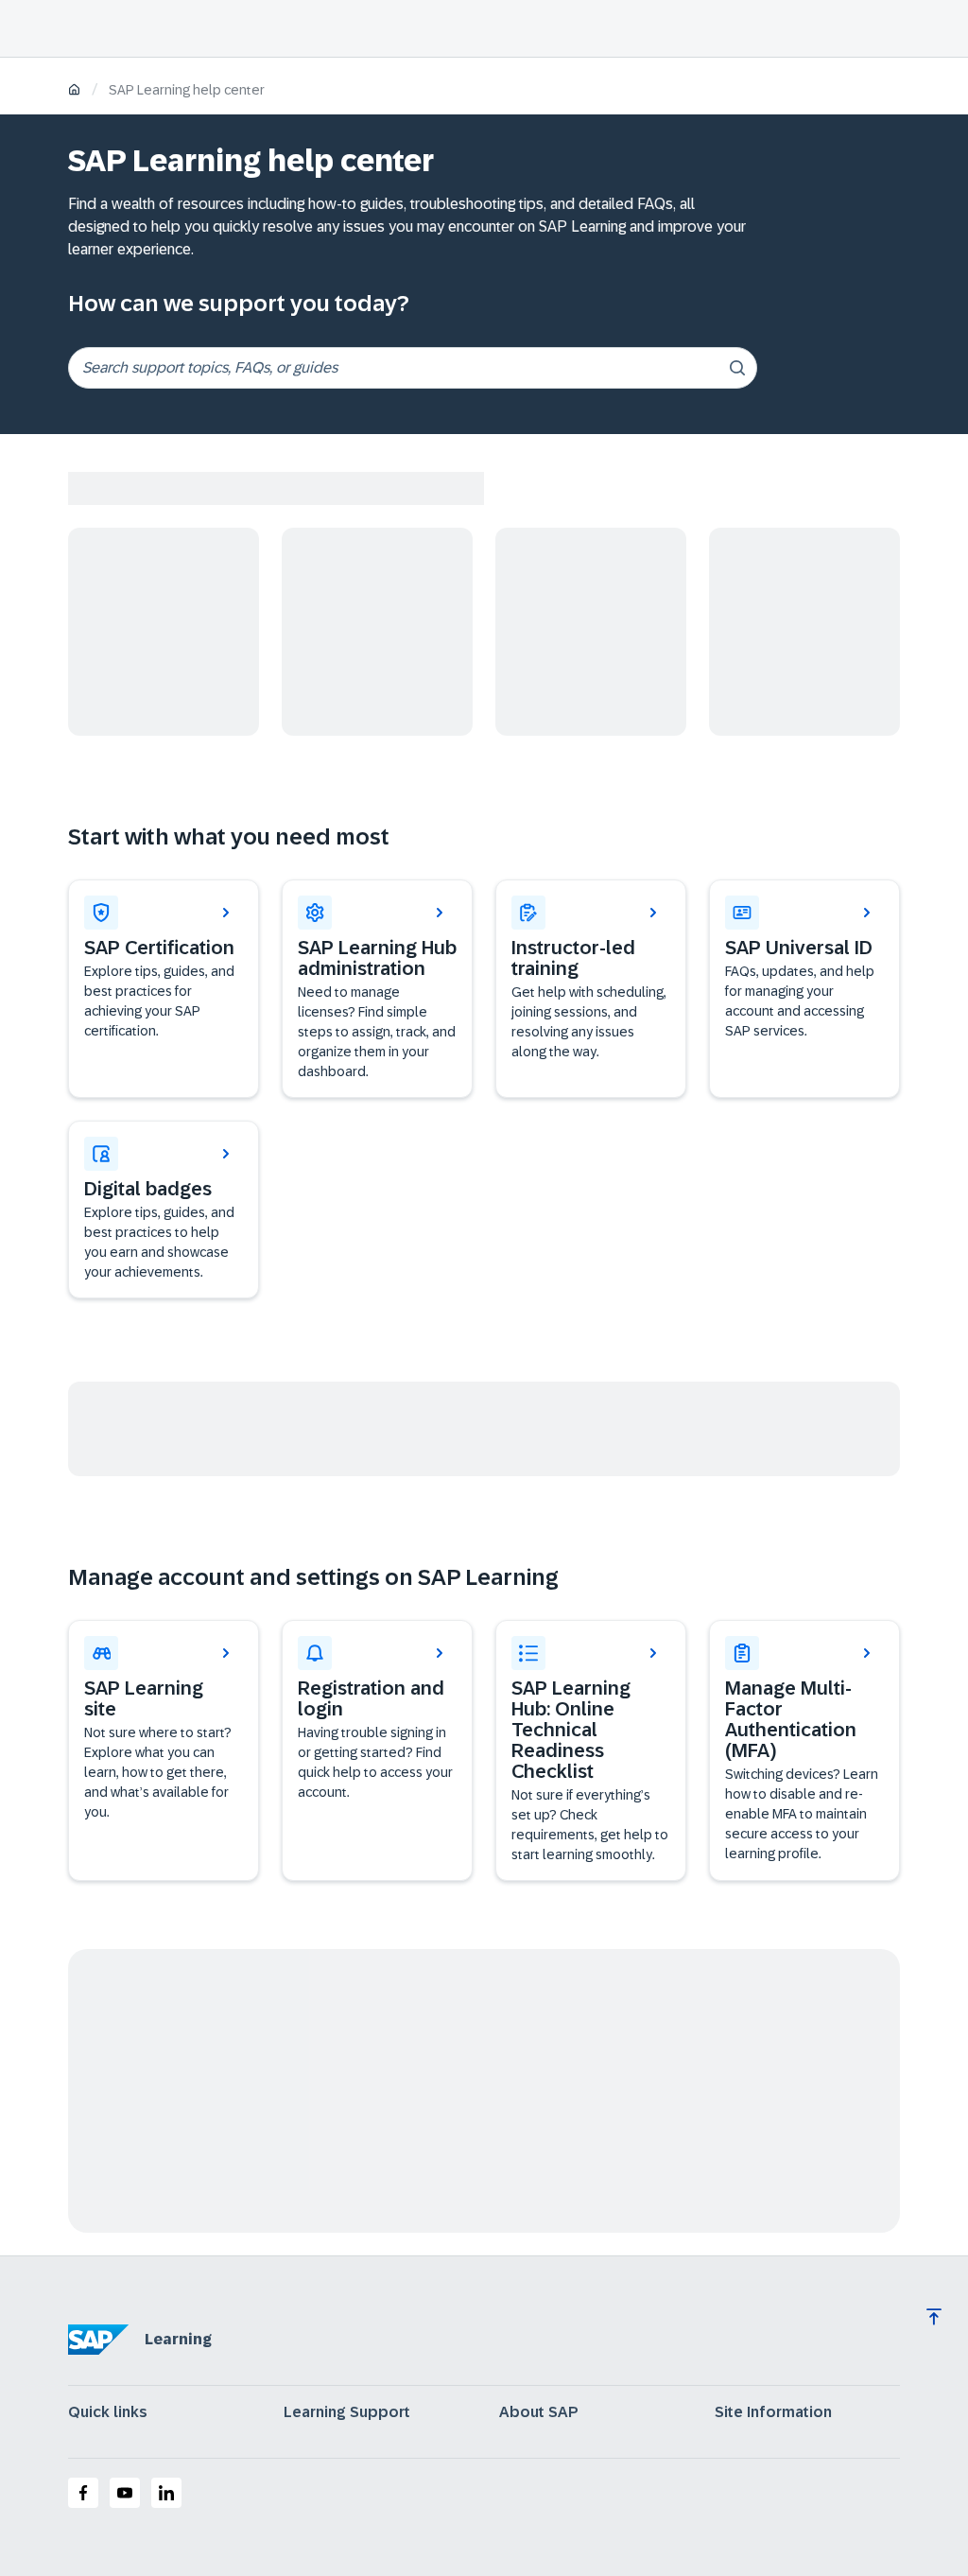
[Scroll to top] (934, 2317)
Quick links (108, 2412)
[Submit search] (737, 368)
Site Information (773, 2412)
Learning (178, 2339)
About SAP (539, 2412)
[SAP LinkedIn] (166, 2493)
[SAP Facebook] (83, 2493)
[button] (804, 989)
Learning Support (347, 2412)
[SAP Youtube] (125, 2493)
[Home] (74, 91)
